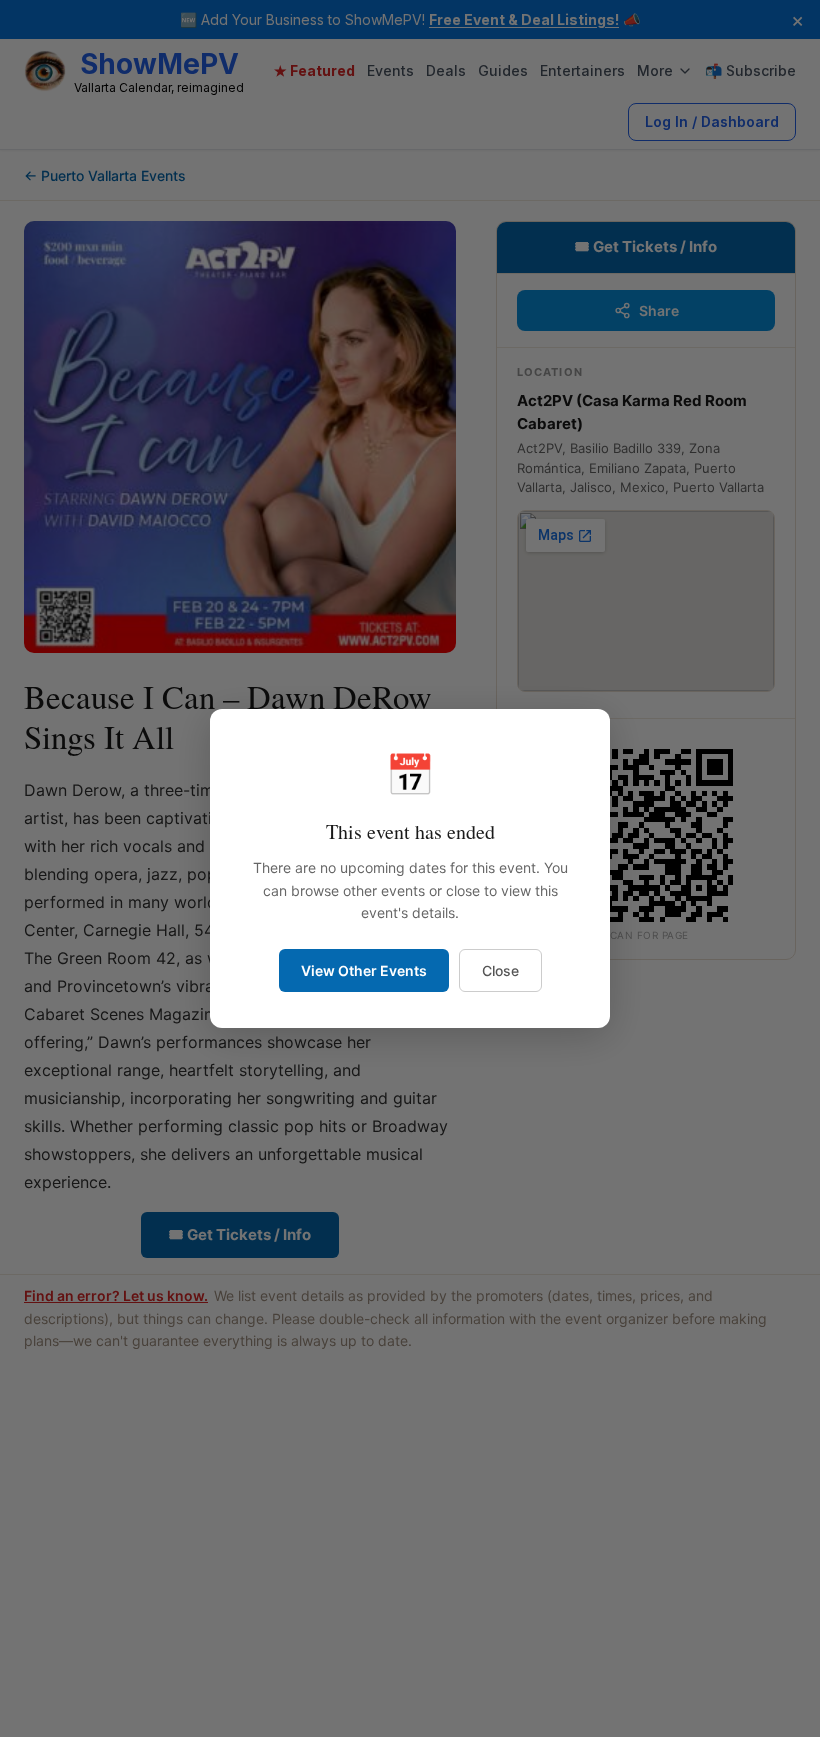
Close (500, 970)
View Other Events (364, 970)
